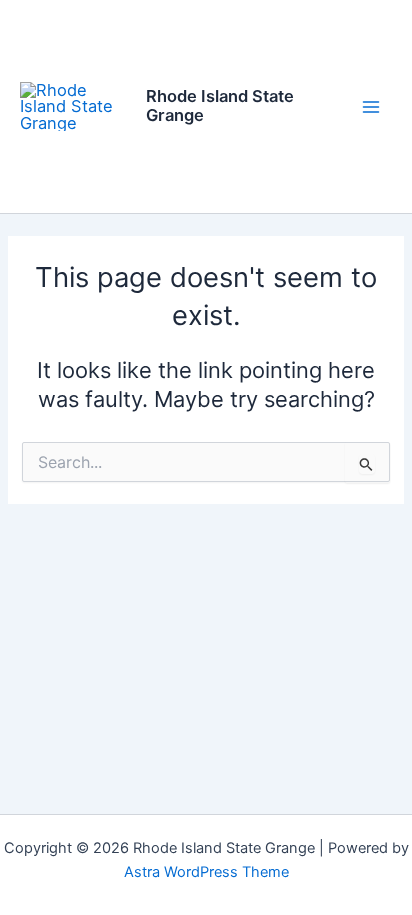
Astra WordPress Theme (206, 872)
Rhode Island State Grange (220, 106)
